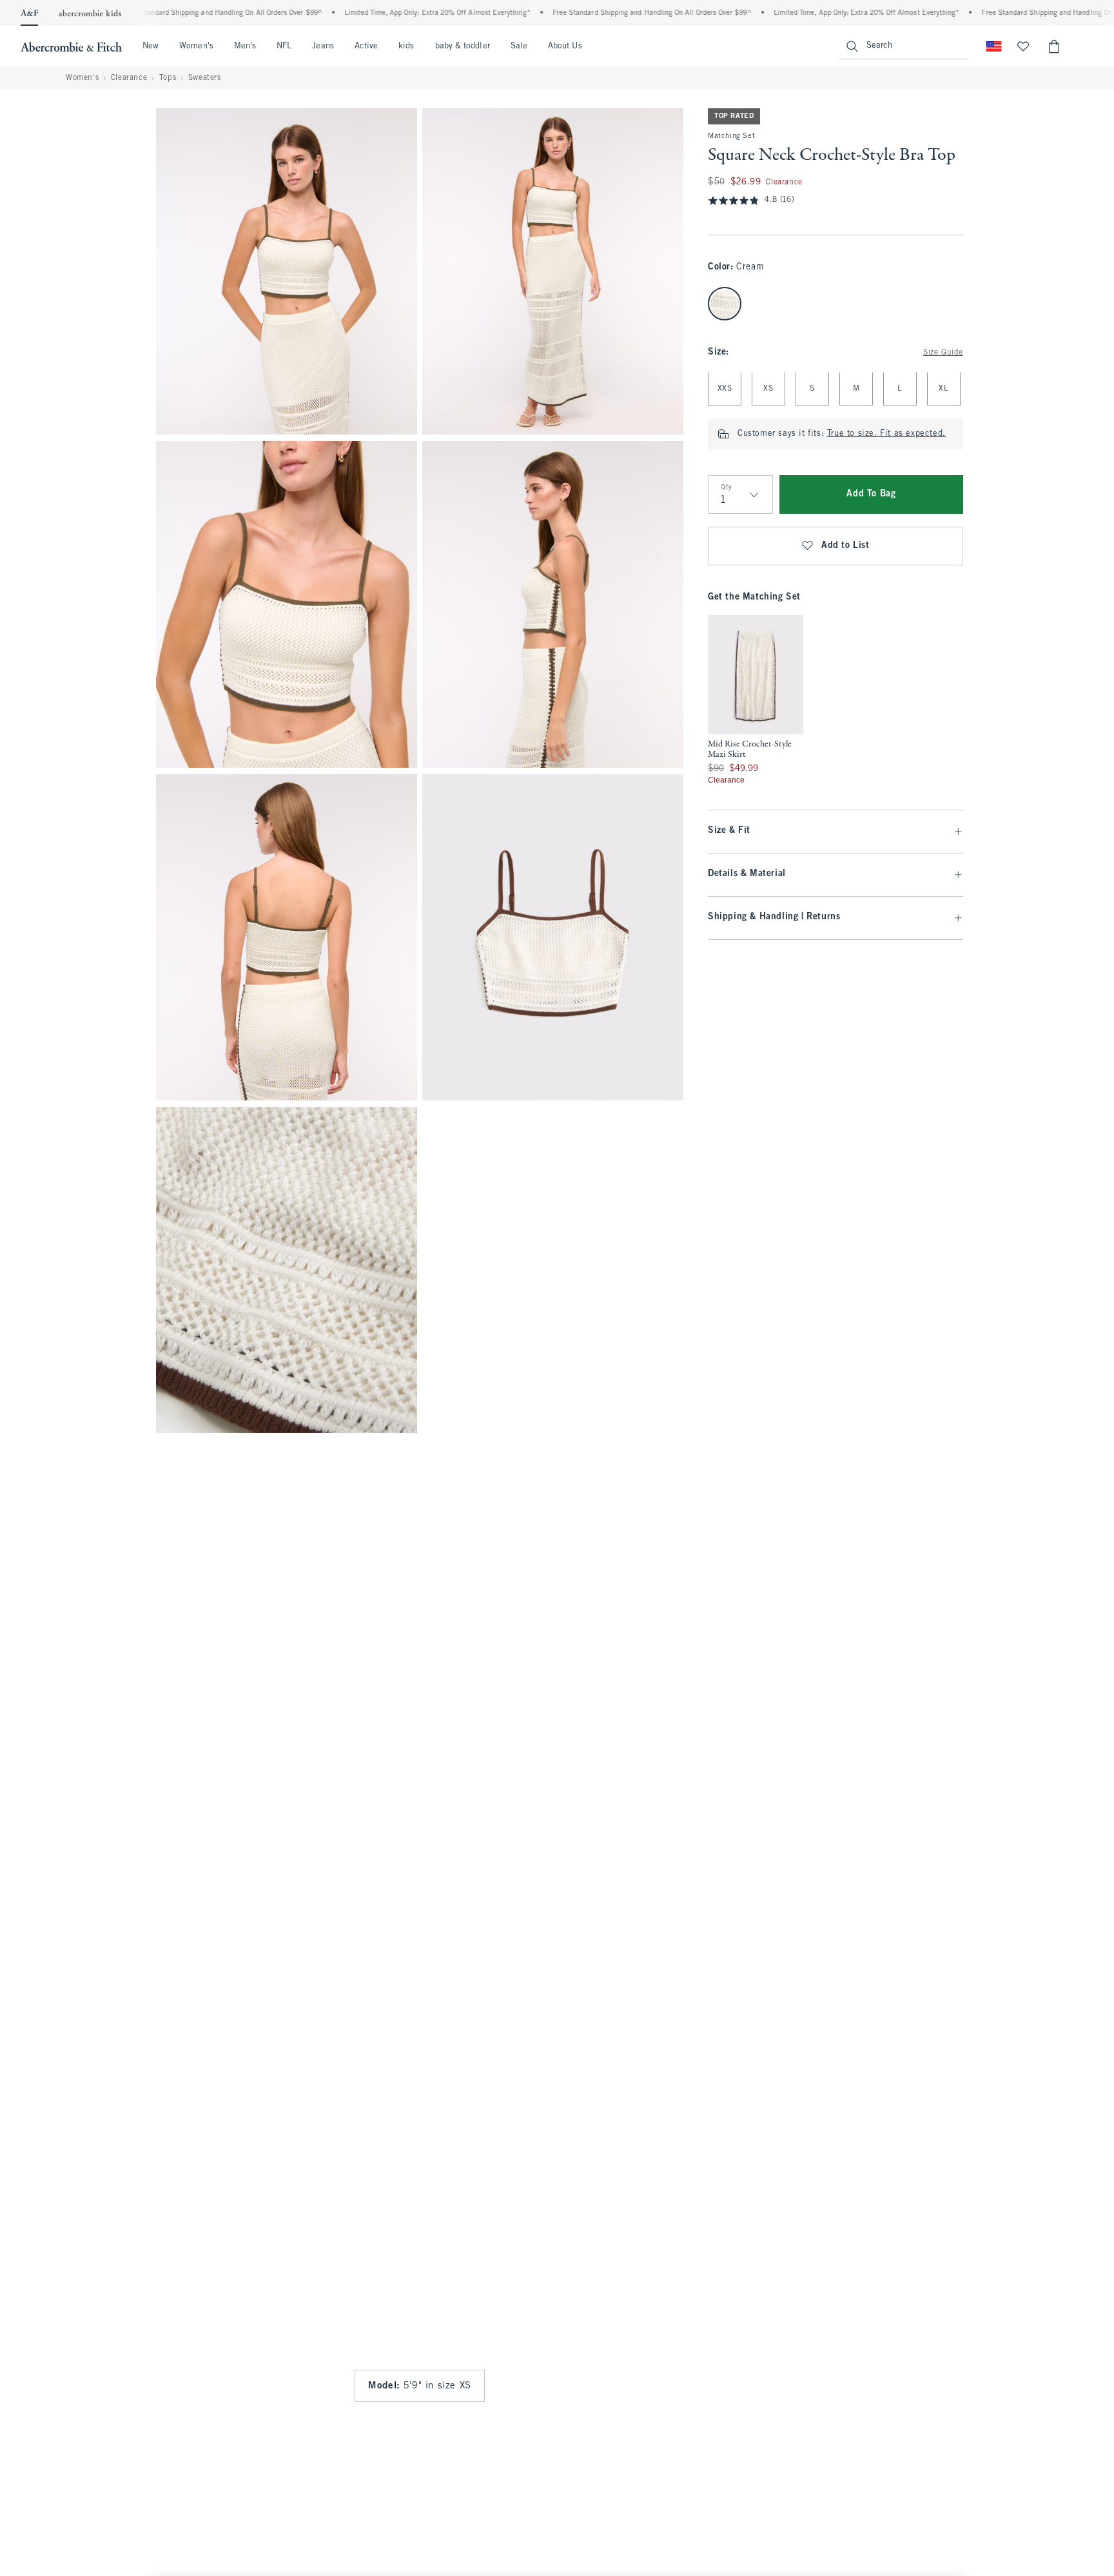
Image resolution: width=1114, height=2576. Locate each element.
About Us (565, 46)
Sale (519, 46)
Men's (245, 46)
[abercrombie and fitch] (71, 46)
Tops (168, 78)
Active (366, 46)
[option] (756, 700)
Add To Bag (871, 495)
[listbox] (756, 700)
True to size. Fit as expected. (886, 434)
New (151, 46)
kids (406, 46)
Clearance (129, 78)
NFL (284, 46)
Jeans (323, 46)
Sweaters (205, 78)
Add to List (845, 546)
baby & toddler (463, 46)
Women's (196, 46)
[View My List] (1023, 46)
